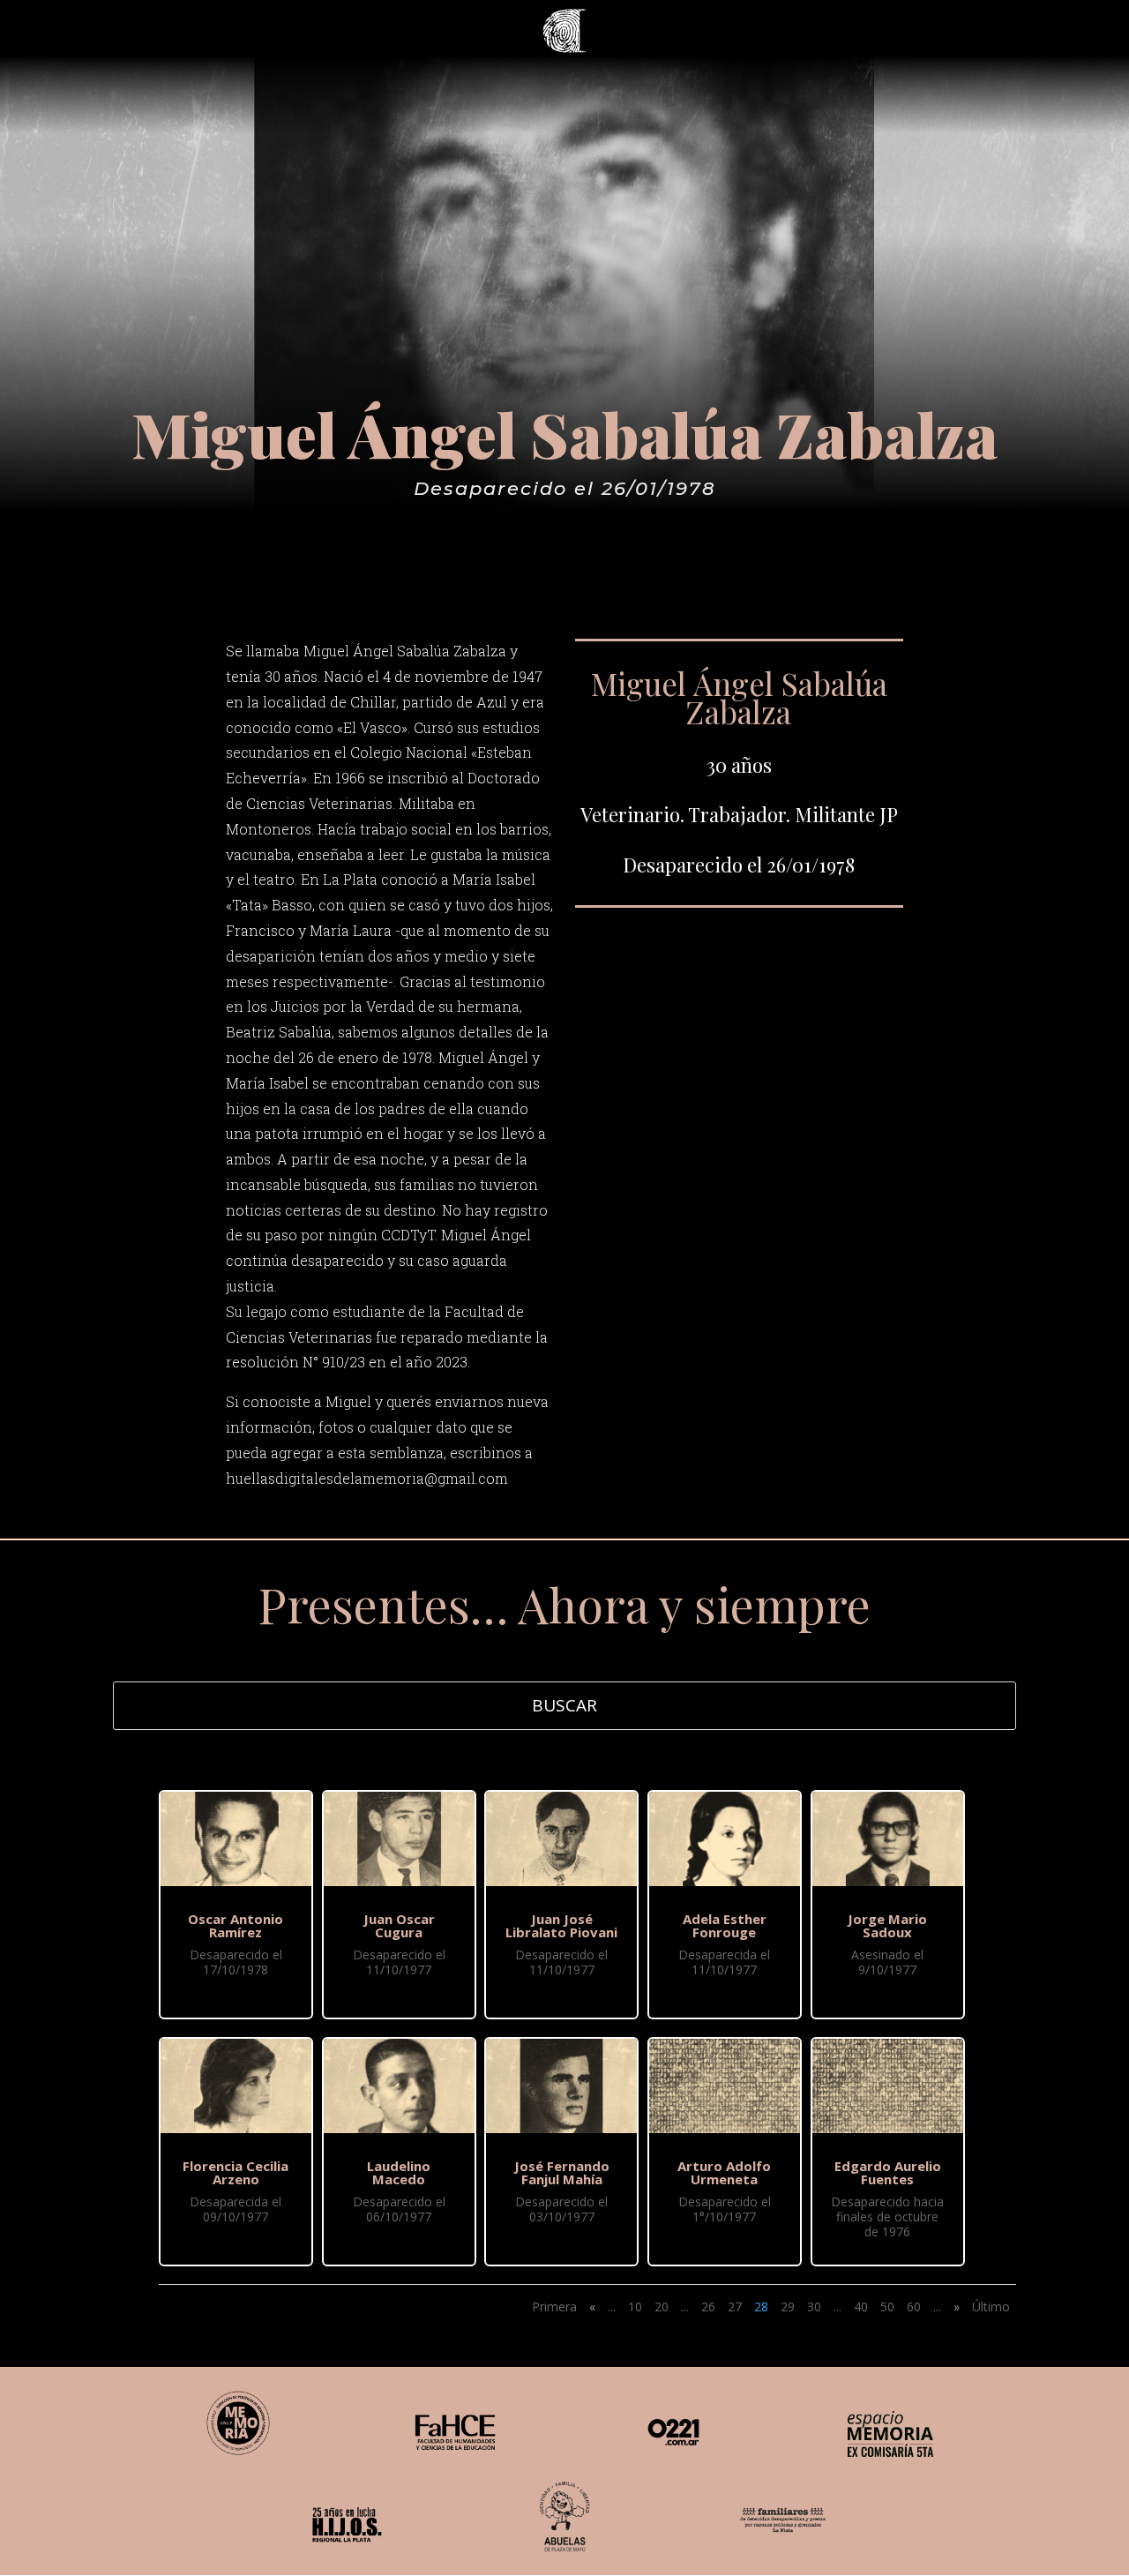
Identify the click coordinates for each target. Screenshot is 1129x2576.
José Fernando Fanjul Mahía (562, 2172)
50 (887, 2306)
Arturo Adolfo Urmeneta (724, 2172)
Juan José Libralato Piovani (561, 1925)
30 (814, 2306)
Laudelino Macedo (399, 2172)
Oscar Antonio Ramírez (236, 1925)
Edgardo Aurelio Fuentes (888, 2172)
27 (735, 2306)
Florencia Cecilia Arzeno (236, 2172)
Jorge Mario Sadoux (887, 1925)
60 (914, 2306)
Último (991, 2306)
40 (861, 2306)
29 (788, 2306)
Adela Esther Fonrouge (725, 1925)
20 (662, 2306)
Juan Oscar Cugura (399, 1925)
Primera (554, 2306)
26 (708, 2306)
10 (635, 2306)
